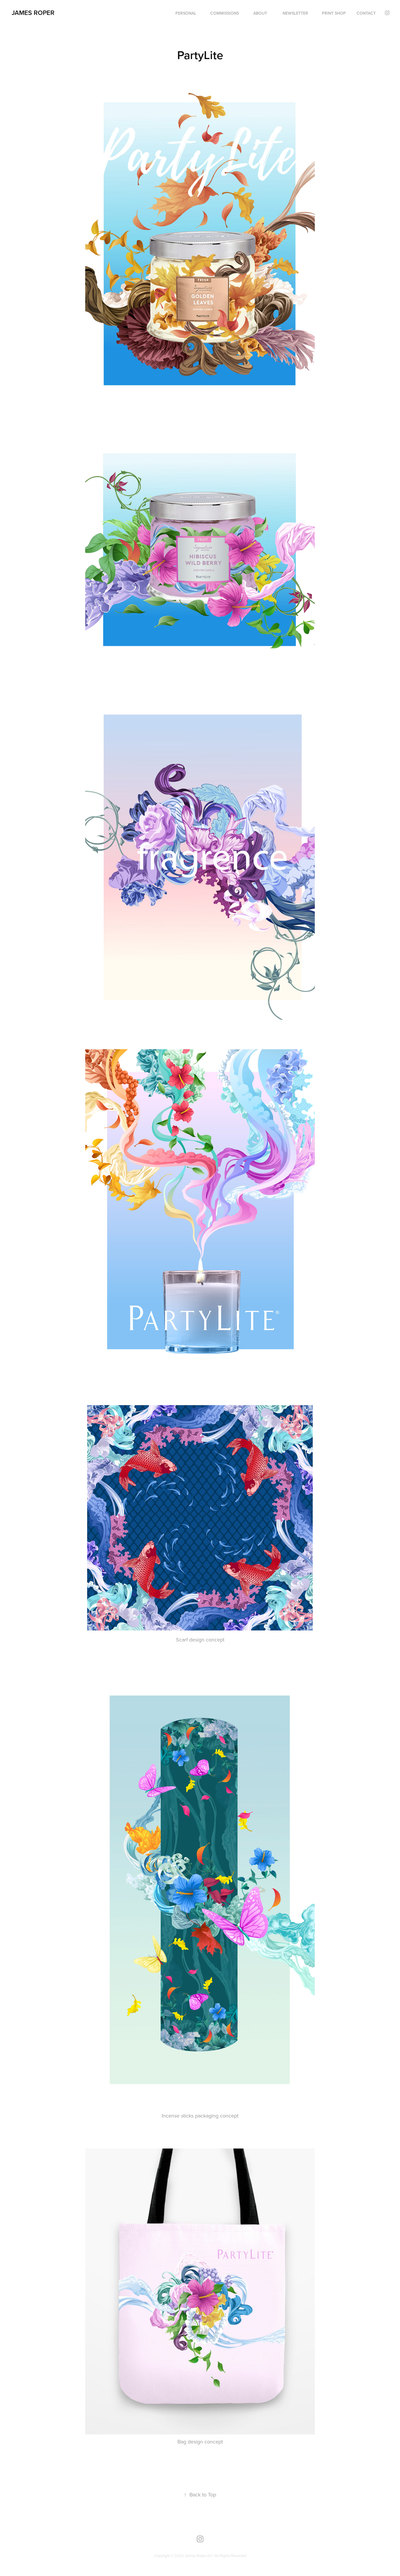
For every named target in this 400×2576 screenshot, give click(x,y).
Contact (366, 13)
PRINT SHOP (334, 13)
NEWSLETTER (295, 13)
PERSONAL (186, 13)
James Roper (33, 13)
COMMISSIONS (225, 13)
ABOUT (260, 13)
